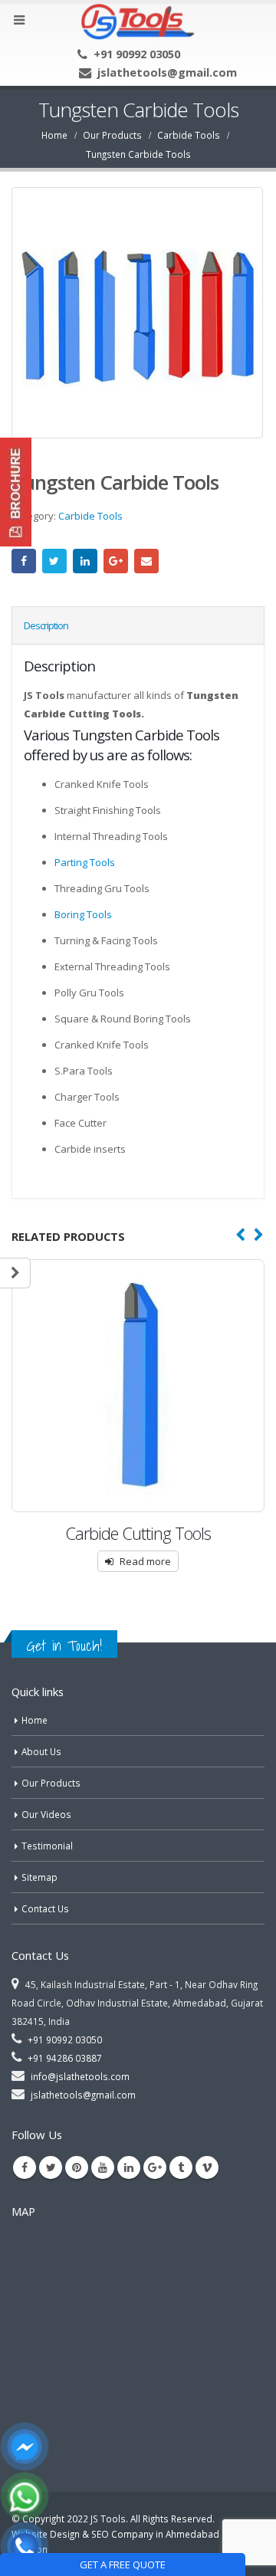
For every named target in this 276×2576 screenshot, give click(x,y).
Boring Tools (83, 914)
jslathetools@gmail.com (167, 72)
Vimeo (207, 2167)
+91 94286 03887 (65, 2058)
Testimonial (47, 1846)
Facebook (24, 561)
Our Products (51, 1783)
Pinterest (77, 2167)
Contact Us (45, 1908)
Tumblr (181, 2167)
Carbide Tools (90, 516)
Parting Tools (85, 862)
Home (34, 1720)
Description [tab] (46, 625)
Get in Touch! (64, 1646)
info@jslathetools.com (80, 2076)
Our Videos (46, 1814)
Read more (145, 1561)
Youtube (103, 2167)
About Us (41, 1751)
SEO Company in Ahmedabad (155, 2534)
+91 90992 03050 (137, 54)
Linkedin (129, 2167)
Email (146, 561)
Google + (116, 561)
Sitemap (39, 1877)
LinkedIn (85, 561)
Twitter (54, 561)
